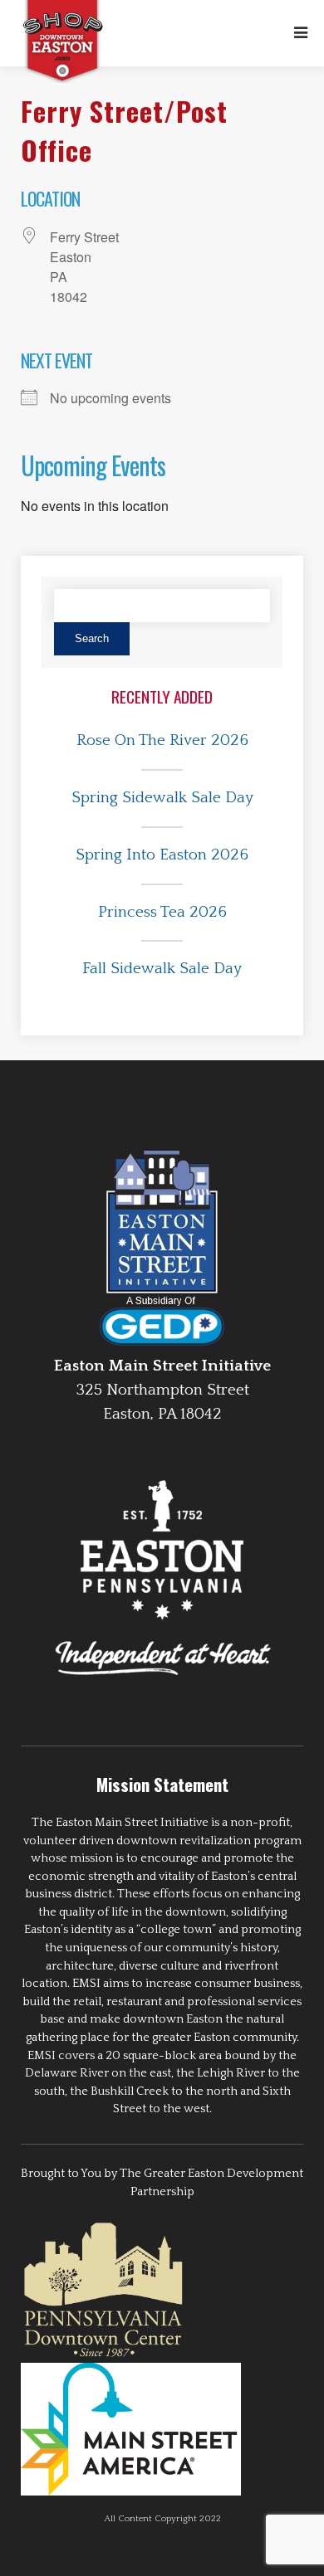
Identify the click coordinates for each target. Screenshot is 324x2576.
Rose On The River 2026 (162, 740)
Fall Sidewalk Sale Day (162, 969)
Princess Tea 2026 (162, 912)
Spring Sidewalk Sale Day (162, 798)
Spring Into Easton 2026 (162, 855)
